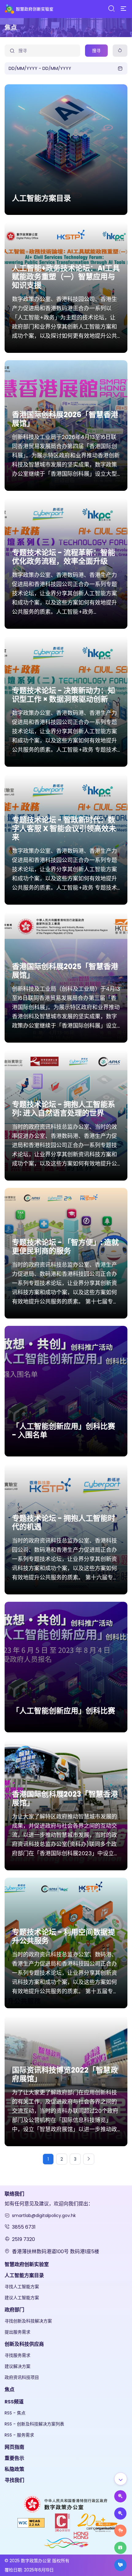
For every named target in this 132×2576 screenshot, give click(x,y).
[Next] (89, 2159)
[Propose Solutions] (120, 2513)
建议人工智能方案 (22, 2298)
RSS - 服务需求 (19, 2435)
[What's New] (120, 2565)
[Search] (111, 9)
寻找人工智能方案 (22, 2287)
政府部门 (14, 2310)
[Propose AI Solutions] (120, 2496)
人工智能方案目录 (24, 2275)
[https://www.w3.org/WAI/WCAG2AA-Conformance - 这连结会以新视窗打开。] (31, 2523)
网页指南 (14, 2447)
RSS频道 (14, 2402)
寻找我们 (14, 2480)
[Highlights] (120, 2548)
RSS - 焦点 (15, 2413)
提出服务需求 (17, 2332)
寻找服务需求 (17, 2355)
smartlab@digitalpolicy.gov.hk (44, 2215)
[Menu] (123, 9)
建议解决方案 (17, 2366)
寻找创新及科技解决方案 (28, 2321)
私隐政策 (14, 2469)
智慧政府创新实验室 (27, 2264)
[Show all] (121, 2479)
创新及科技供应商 (24, 2344)
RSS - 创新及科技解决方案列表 (34, 2424)
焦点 (10, 2389)
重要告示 (14, 2458)
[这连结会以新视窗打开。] (66, 2504)
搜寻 (96, 51)
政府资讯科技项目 (22, 2377)
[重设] (120, 51)
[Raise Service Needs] (120, 2531)
